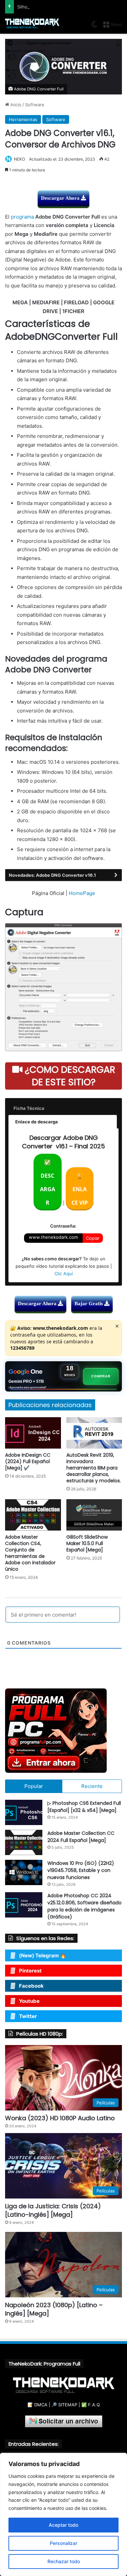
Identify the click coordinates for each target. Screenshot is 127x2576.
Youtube (29, 2001)
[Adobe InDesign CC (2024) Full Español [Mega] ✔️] (33, 1433)
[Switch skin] (94, 27)
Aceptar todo (63, 2525)
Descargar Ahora (61, 198)
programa (22, 217)
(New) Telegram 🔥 (43, 1955)
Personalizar (63, 2543)
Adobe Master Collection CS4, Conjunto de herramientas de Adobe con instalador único (30, 1553)
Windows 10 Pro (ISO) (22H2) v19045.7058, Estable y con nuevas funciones (81, 1870)
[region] (63, 2514)
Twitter (28, 2016)
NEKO (19, 159)
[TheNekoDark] (32, 24)
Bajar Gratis (89, 1304)
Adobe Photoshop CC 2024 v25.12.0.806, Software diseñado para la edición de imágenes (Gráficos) (84, 1906)
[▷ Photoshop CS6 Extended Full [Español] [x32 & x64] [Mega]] (24, 1812)
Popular (34, 1786)
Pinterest (30, 1971)
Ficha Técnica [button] (29, 1108)
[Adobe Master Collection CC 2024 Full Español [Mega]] (24, 1842)
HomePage (82, 893)
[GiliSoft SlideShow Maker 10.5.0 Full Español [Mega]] (94, 1515)
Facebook (31, 1986)
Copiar (93, 1238)
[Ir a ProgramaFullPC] (63, 1731)
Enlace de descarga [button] (37, 1122)
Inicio (15, 105)
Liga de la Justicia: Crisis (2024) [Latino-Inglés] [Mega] (53, 2210)
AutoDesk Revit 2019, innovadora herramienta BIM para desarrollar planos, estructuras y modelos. (94, 1468)
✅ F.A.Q (91, 2405)
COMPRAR (101, 1376)
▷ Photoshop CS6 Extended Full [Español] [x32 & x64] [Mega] (84, 1807)
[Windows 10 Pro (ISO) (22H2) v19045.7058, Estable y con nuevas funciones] (24, 1872)
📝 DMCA (37, 2405)
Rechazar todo (64, 2561)
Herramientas (23, 119)
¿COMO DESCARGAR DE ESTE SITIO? (69, 1076)
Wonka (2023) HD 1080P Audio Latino (60, 2118)
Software (35, 105)
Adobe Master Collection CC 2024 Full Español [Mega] (81, 1837)
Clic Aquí (64, 1273)
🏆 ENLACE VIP (80, 1189)
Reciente (92, 1786)
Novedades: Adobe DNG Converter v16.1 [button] (52, 875)
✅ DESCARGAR (48, 1182)
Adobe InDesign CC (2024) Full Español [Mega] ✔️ (28, 1461)
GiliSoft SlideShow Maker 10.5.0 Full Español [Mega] (87, 1543)
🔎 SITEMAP (64, 2405)
